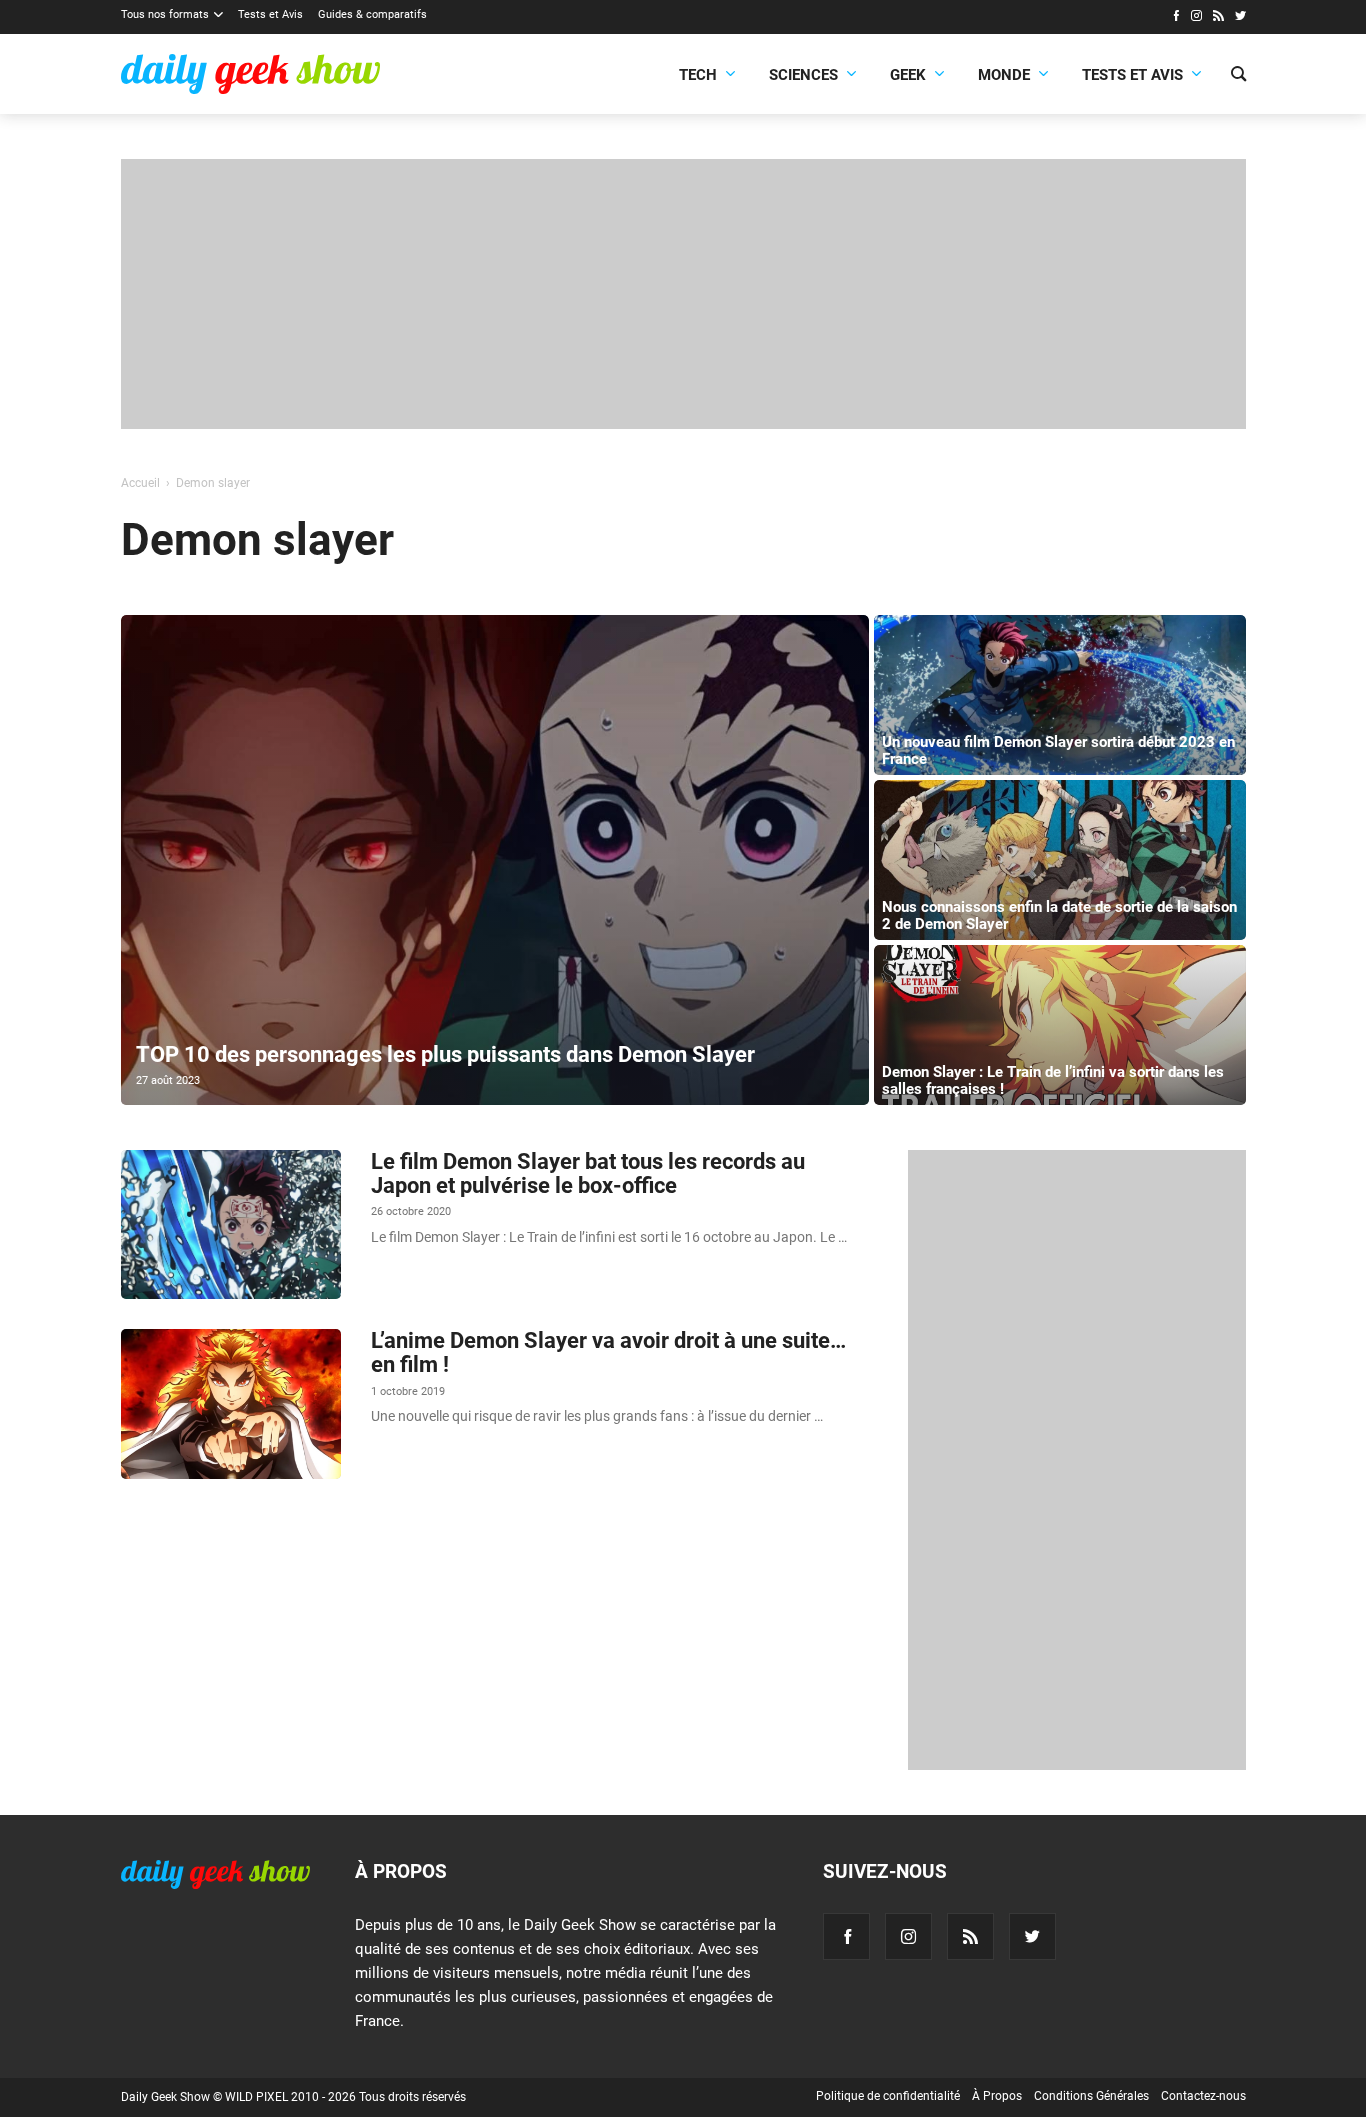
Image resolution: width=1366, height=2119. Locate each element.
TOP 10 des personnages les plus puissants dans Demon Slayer (445, 1054)
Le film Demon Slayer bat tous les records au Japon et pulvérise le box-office (588, 1173)
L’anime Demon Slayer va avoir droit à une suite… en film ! (608, 1352)
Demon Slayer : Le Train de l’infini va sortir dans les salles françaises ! (1053, 1080)
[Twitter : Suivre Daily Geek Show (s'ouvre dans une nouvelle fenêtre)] (1240, 18)
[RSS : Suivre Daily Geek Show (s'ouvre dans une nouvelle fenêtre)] (1218, 18)
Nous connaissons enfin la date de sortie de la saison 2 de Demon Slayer (1059, 915)
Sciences (803, 75)
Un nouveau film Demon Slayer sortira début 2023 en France (1058, 750)
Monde (1004, 75)
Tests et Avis (270, 14)
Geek (908, 75)
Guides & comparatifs (372, 14)
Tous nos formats (165, 14)
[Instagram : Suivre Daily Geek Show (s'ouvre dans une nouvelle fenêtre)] (1196, 18)
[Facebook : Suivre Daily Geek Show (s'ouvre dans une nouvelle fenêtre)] (1175, 18)
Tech (698, 75)
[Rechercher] (1238, 76)
